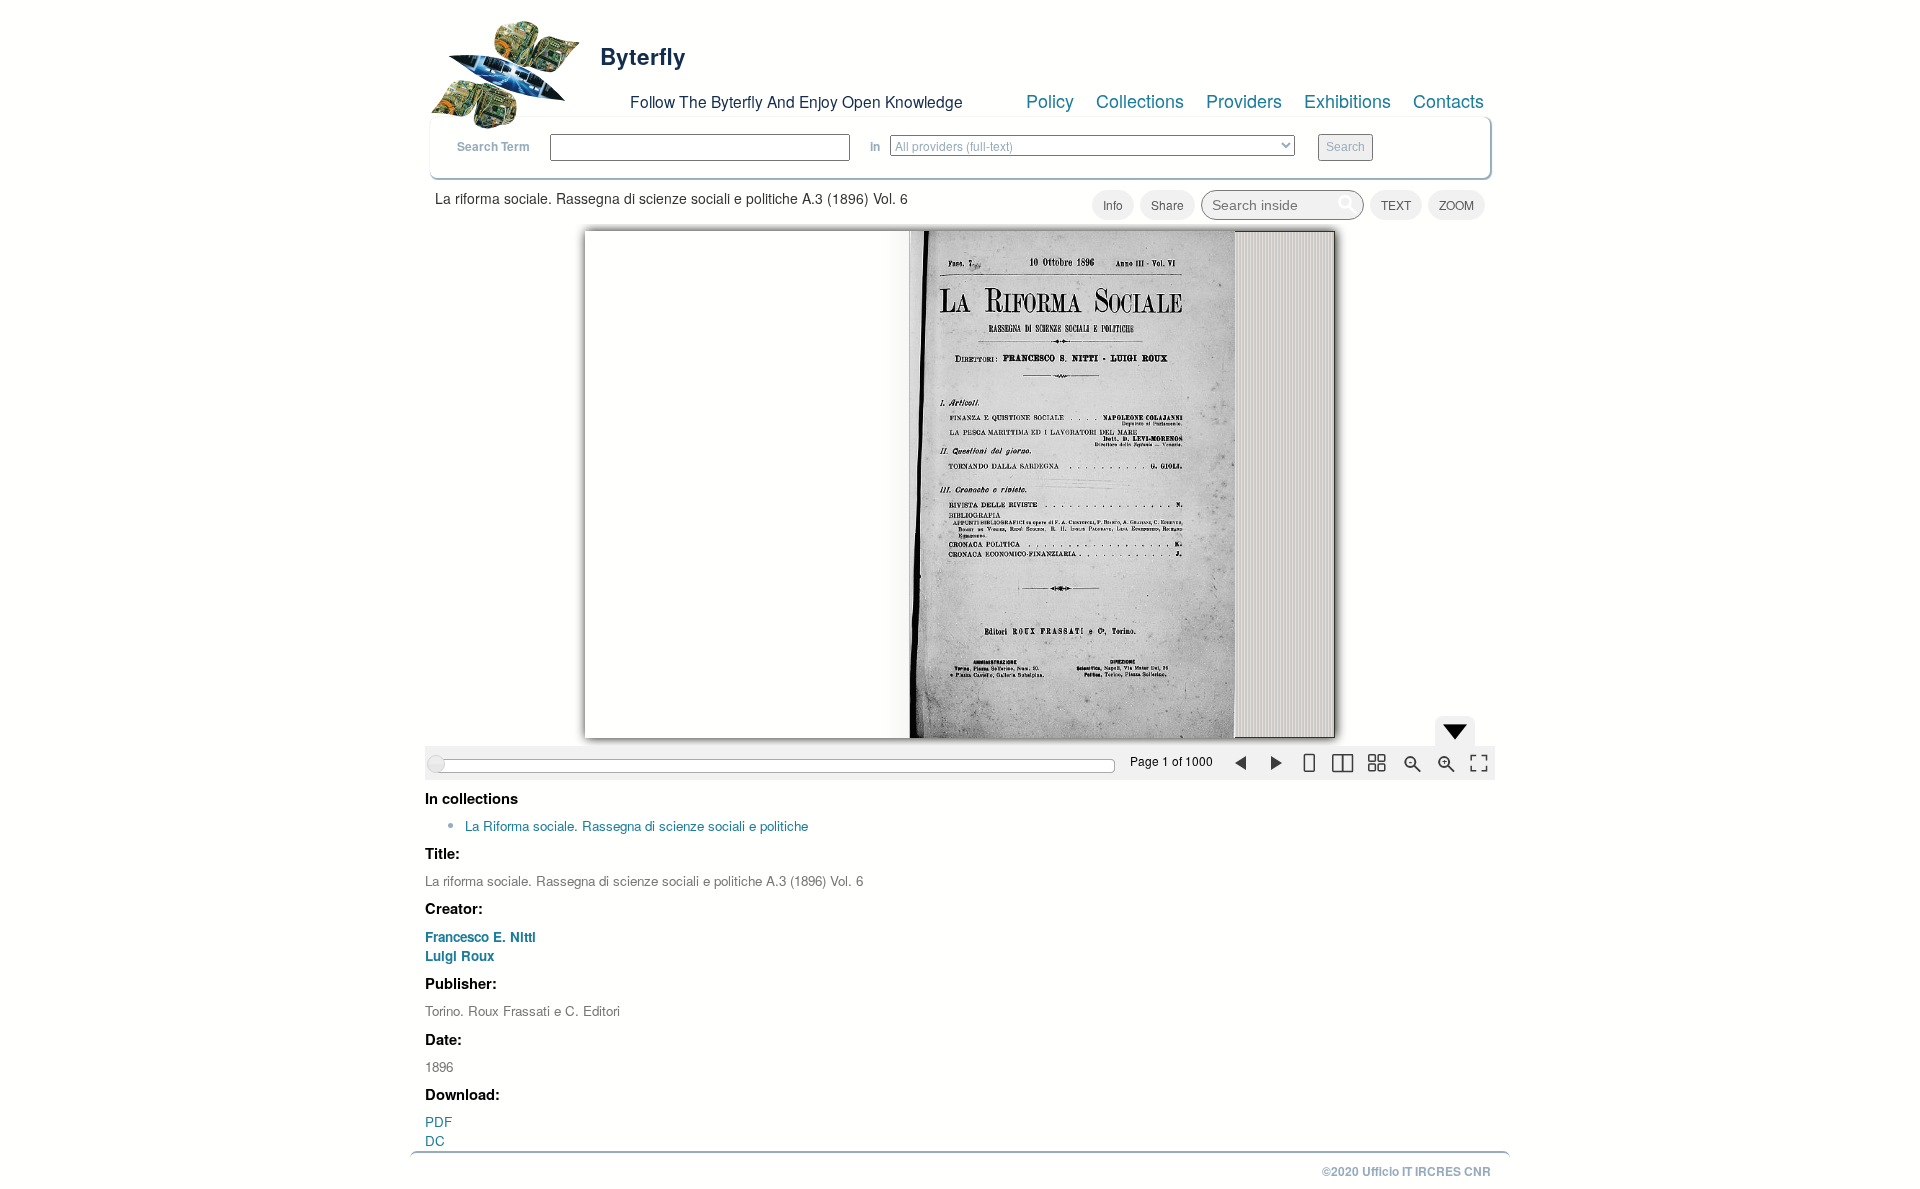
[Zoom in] (1444, 763)
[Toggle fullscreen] (1478, 763)
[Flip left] (1240, 763)
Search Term (493, 146)
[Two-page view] (1342, 763)
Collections (1140, 100)
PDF (438, 1121)
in (875, 146)
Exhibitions (1347, 100)
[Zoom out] (1410, 763)
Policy (1050, 100)
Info (1113, 204)
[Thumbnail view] (1376, 763)
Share (1167, 204)
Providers (1244, 100)
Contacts (1448, 100)
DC (435, 1140)
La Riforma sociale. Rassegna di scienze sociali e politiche (636, 825)
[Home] (505, 75)
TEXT (1396, 204)
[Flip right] (1274, 763)
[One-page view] (1308, 763)
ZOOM (1456, 204)
